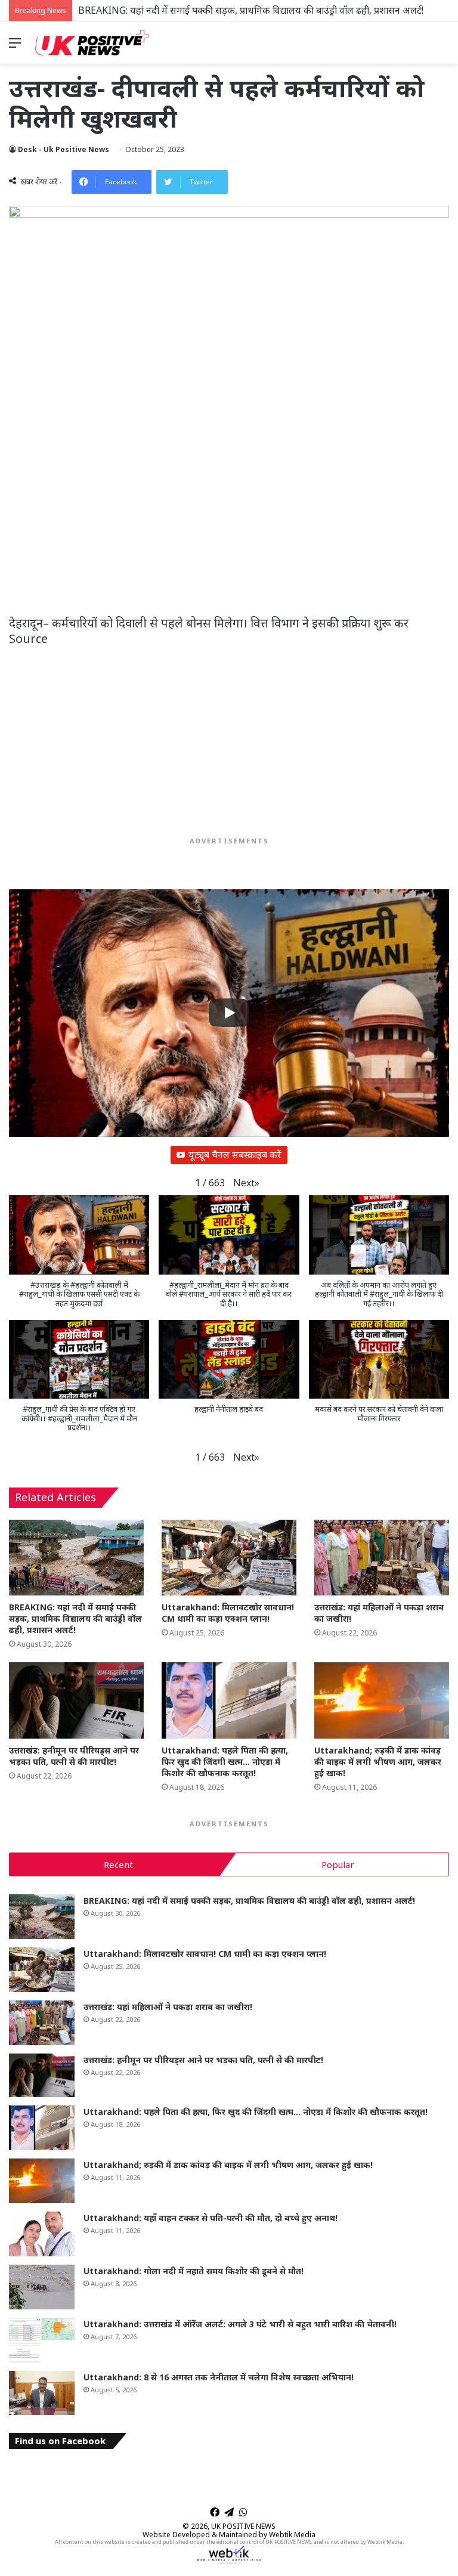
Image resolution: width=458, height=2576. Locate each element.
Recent (118, 1864)
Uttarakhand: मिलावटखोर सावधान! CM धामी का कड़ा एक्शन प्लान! (228, 1613)
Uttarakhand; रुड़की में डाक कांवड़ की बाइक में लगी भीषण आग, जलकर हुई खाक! (378, 1762)
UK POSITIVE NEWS (243, 2526)
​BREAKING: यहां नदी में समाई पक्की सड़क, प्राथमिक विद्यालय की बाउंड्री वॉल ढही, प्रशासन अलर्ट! (251, 10)
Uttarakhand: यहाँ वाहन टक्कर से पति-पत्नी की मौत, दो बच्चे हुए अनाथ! (211, 2218)
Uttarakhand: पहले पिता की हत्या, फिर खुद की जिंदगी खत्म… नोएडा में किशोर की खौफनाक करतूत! (225, 1762)
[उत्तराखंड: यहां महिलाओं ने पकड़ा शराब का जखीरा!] (382, 1558)
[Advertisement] (229, 527)
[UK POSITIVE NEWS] (92, 43)
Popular (338, 1864)
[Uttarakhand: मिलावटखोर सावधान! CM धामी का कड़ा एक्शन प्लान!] (229, 1558)
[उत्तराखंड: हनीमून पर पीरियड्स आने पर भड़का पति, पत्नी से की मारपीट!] (76, 1700)
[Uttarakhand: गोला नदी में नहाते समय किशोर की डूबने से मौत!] (42, 2287)
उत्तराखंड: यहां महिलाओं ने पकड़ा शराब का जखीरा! (168, 2007)
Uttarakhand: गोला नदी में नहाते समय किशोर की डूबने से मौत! (194, 2271)
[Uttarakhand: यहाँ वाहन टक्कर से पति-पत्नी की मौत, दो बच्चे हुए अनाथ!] (42, 2234)
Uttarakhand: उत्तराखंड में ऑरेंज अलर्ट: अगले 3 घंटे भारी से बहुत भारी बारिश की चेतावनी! (240, 2324)
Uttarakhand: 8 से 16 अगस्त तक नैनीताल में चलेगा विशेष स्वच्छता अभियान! (219, 2377)
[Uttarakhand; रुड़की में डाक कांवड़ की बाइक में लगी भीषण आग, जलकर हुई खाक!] (382, 1700)
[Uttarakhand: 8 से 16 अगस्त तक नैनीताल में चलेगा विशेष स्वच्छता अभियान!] (42, 2393)
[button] (246, 1183)
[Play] (229, 1013)
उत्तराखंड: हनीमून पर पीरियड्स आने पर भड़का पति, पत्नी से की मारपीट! (74, 1756)
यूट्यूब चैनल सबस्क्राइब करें (235, 1155)
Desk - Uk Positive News (64, 149)
